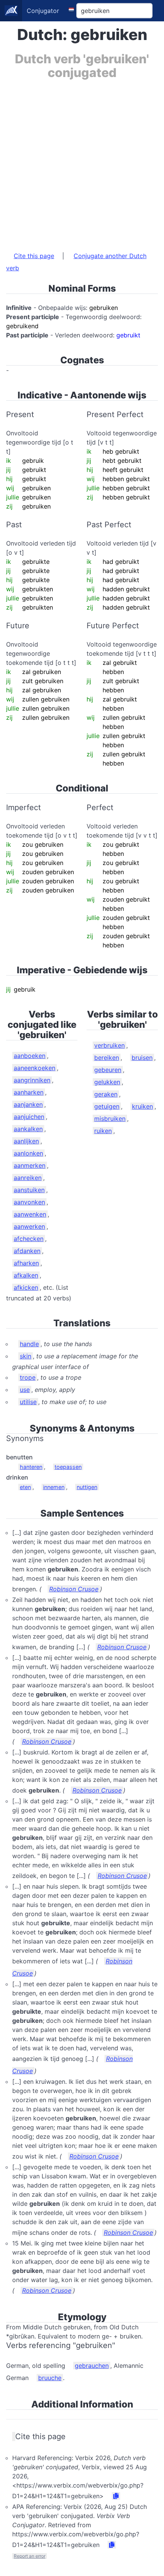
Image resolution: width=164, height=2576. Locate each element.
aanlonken (28, 1153)
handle (29, 1344)
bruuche (50, 2378)
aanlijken (26, 1141)
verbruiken (109, 1045)
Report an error (30, 2556)
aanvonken (29, 1202)
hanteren (31, 1467)
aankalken (28, 1129)
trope (28, 1377)
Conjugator (43, 11)
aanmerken (30, 1165)
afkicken (26, 1287)
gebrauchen (92, 2366)
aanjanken (28, 1104)
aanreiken (28, 1178)
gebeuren (108, 1070)
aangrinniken (32, 1080)
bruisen (142, 1058)
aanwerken (29, 1226)
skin (26, 1356)
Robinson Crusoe (74, 1589)
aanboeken (30, 1056)
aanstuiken (29, 1190)
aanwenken (30, 1214)
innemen (54, 1487)
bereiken (107, 1058)
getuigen (107, 1106)
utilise (28, 1402)
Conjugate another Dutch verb (76, 262)
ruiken (103, 1131)
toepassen (68, 1467)
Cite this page (34, 256)
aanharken (29, 1092)
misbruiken (110, 1119)
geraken (106, 1094)
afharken (26, 1263)
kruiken (142, 1106)
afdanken (27, 1251)
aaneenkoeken (35, 1068)
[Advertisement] (82, 162)
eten (25, 1487)
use (25, 1390)
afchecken (29, 1239)
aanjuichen (29, 1117)
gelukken (107, 1082)
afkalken (26, 1275)
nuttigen (87, 1487)
